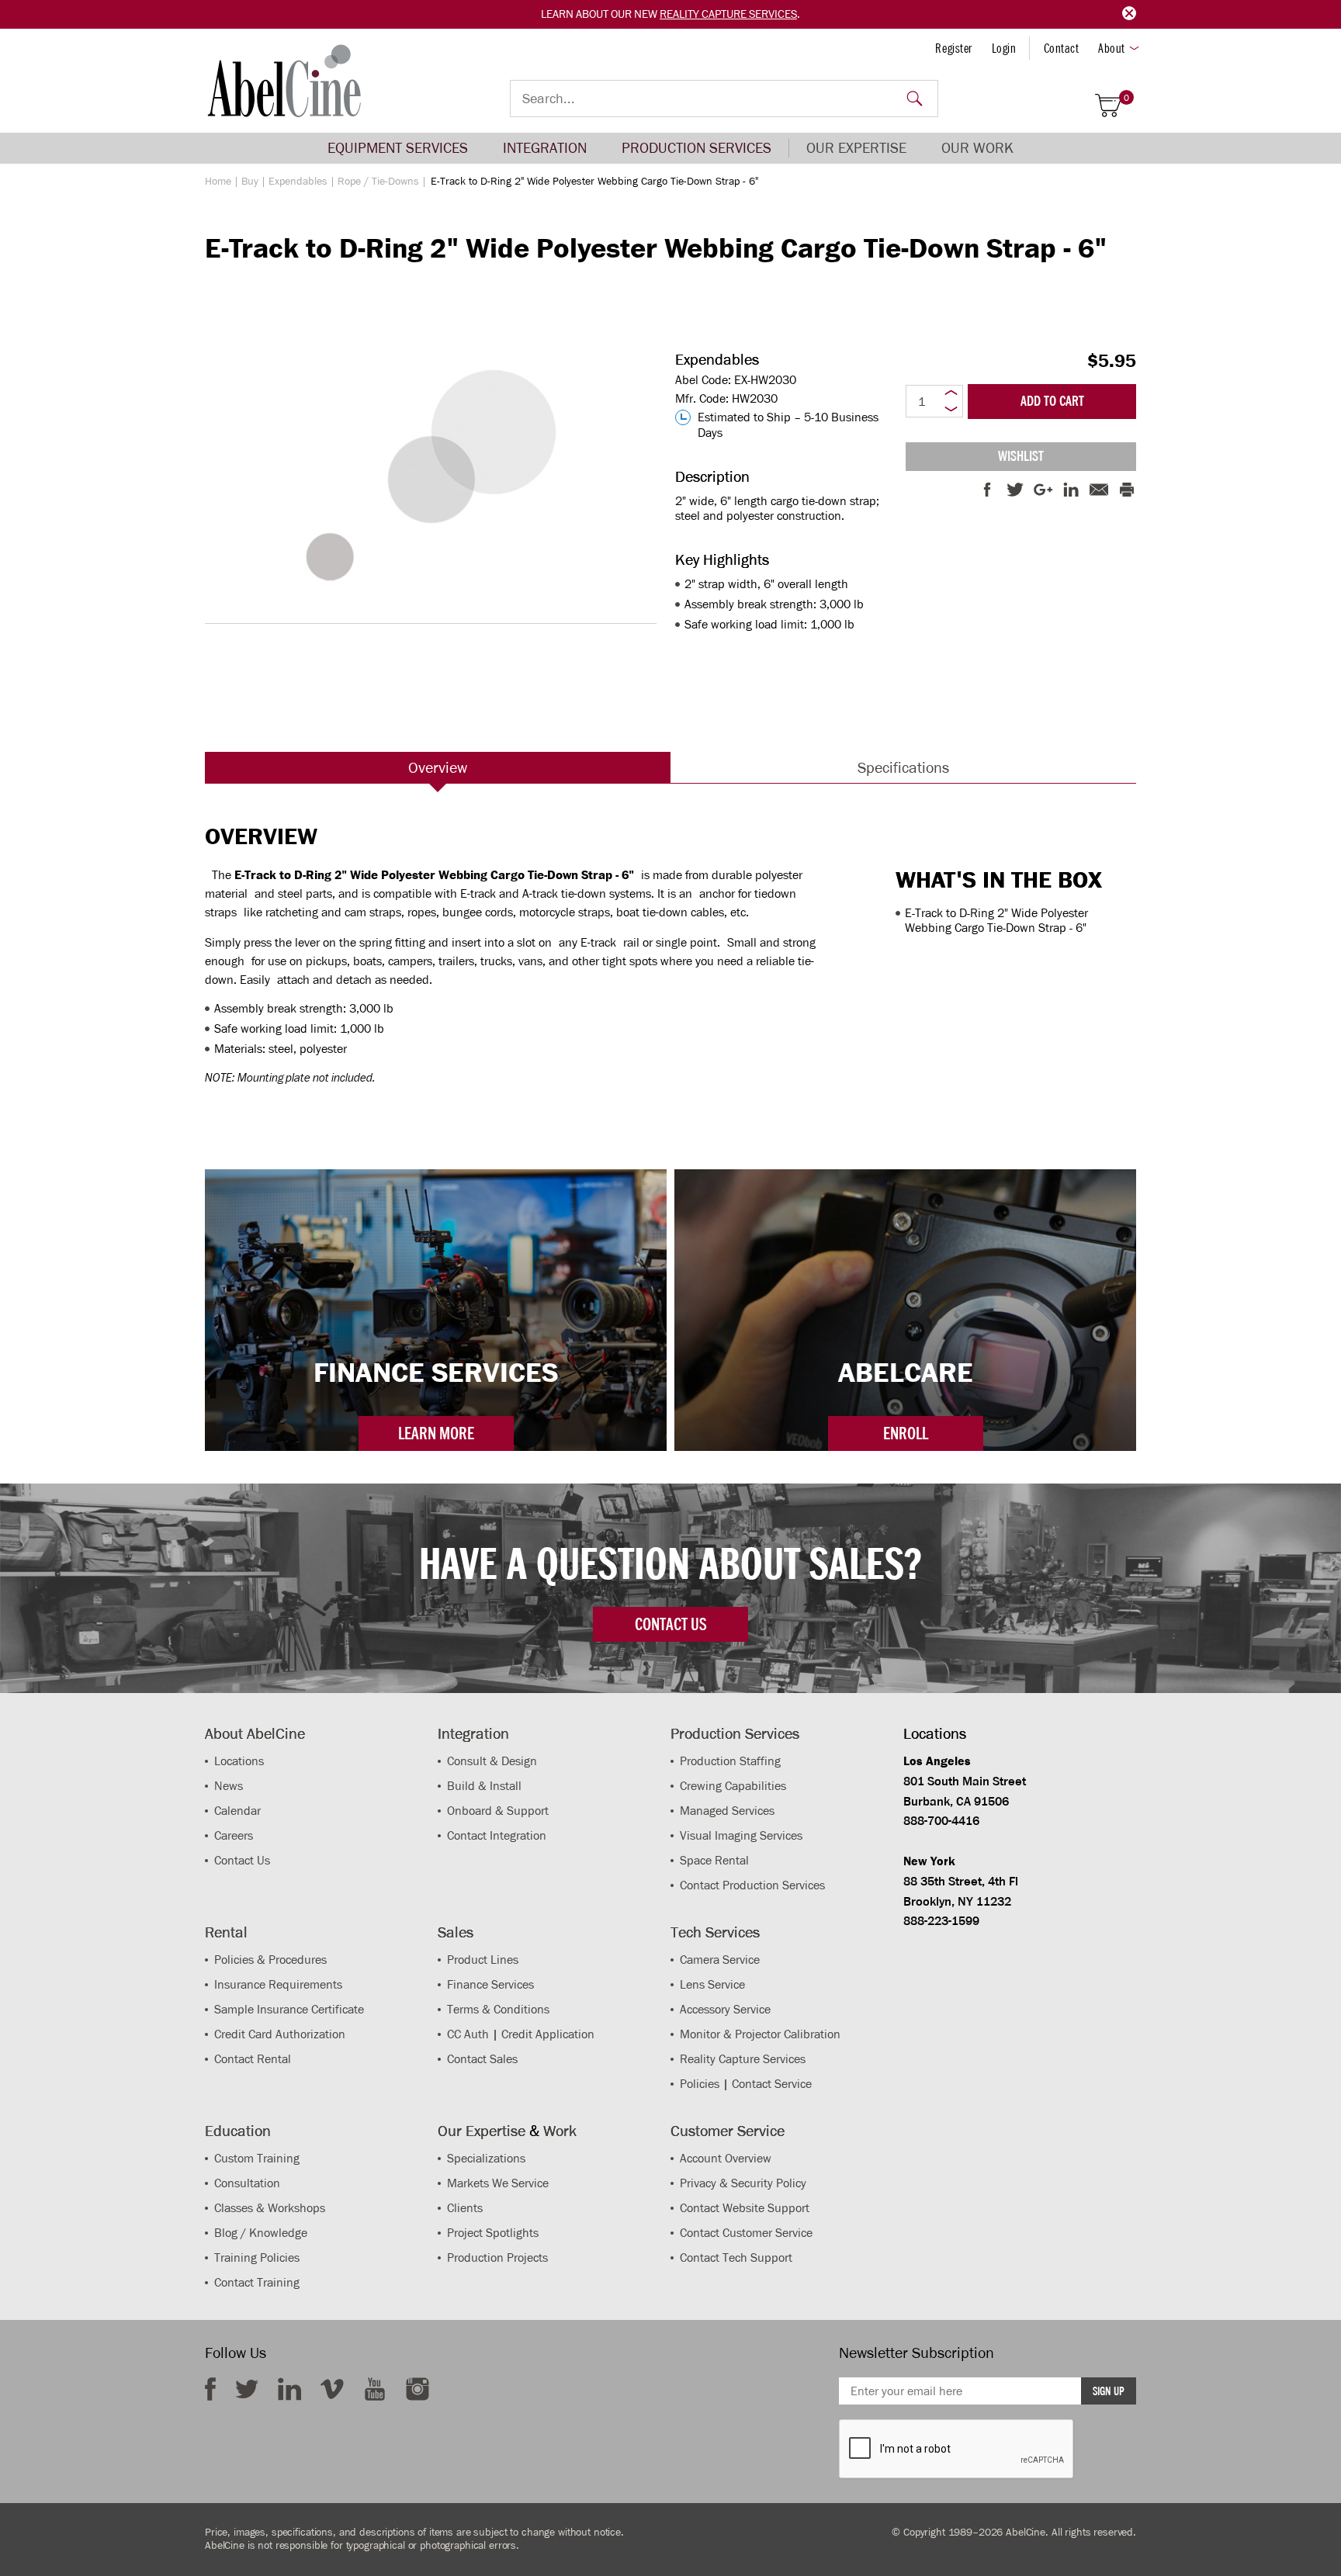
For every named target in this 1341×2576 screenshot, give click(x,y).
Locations (239, 1761)
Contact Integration (497, 1835)
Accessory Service (725, 2009)
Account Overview (726, 2158)
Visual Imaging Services (741, 1835)
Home (218, 181)
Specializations (486, 2158)
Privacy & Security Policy (743, 2183)
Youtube (375, 2389)
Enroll (906, 1433)
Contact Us (242, 1860)
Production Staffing (730, 1761)
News (229, 1786)
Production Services (696, 148)
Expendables (298, 181)
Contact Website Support (745, 2208)
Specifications (903, 767)
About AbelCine (255, 1733)
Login (1004, 48)
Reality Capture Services (728, 14)
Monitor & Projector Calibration (760, 2034)
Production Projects (497, 2257)
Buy (250, 181)
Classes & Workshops (270, 2208)
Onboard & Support (498, 1811)
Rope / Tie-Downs (378, 181)
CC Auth (468, 2034)
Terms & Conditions (498, 2009)
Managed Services (727, 1811)
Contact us (670, 1624)
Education (238, 2131)
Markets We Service (498, 2183)
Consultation (247, 2183)
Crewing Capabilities (733, 1786)
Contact (1062, 48)
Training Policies (257, 2257)
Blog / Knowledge (261, 2233)
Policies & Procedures (270, 1960)
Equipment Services (398, 148)
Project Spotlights (493, 2233)
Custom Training (257, 2158)
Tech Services (715, 1932)
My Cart (1126, 98)
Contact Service (772, 2084)
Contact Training (257, 2282)
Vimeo (332, 2389)
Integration (545, 148)
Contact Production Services (752, 1885)
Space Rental (714, 1860)
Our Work (977, 148)
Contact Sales (482, 2059)
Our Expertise (856, 148)
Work (560, 2131)
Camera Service (720, 1960)
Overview (438, 767)
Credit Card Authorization (280, 2034)
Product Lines (483, 1960)
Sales (456, 1932)
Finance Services (490, 1984)
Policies (700, 2084)
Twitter (247, 2389)
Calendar (237, 1811)
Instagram (418, 2389)
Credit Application (548, 2034)
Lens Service (712, 1984)
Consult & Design (492, 1761)
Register (953, 48)
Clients (465, 2208)
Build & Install (484, 1786)
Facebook (210, 2389)
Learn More (436, 1433)
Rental (226, 1932)
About (1112, 48)
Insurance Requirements (278, 1984)
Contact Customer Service (746, 2233)
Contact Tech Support (736, 2257)
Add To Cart (1052, 401)
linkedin (289, 2389)
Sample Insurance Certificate (289, 2009)
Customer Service (728, 2131)
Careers (234, 1835)
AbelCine (284, 81)
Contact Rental (253, 2059)
